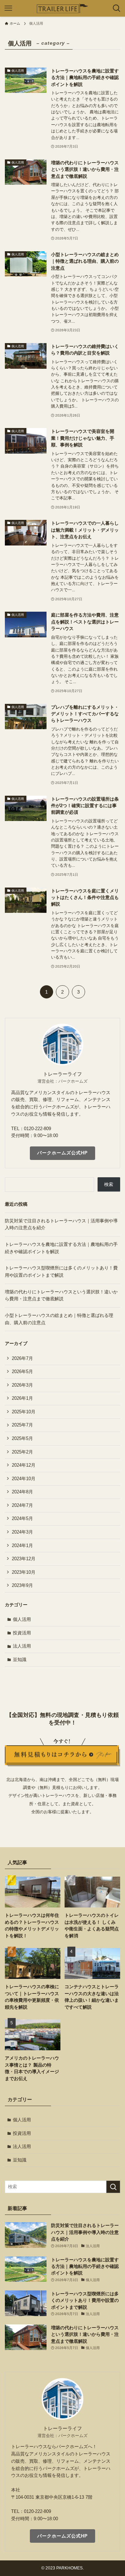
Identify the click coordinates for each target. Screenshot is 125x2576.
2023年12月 (24, 1559)
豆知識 (20, 1660)
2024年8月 (22, 1492)
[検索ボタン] (117, 8)
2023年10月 (24, 1572)
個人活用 (22, 1619)
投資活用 (22, 1633)
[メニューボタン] (8, 8)
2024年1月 (22, 1545)
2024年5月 (22, 1518)
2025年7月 (22, 1425)
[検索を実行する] (113, 2187)
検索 (109, 1184)
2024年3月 (22, 1532)
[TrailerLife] (62, 8)
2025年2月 (22, 1452)
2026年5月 (22, 1372)
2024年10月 (24, 1479)
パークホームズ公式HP (62, 1153)
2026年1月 (22, 1398)
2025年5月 (22, 1438)
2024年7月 (22, 1505)
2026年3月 (22, 1385)
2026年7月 (22, 1358)
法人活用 (22, 1646)
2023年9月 (22, 1585)
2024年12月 (24, 1465)
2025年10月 (24, 1412)
